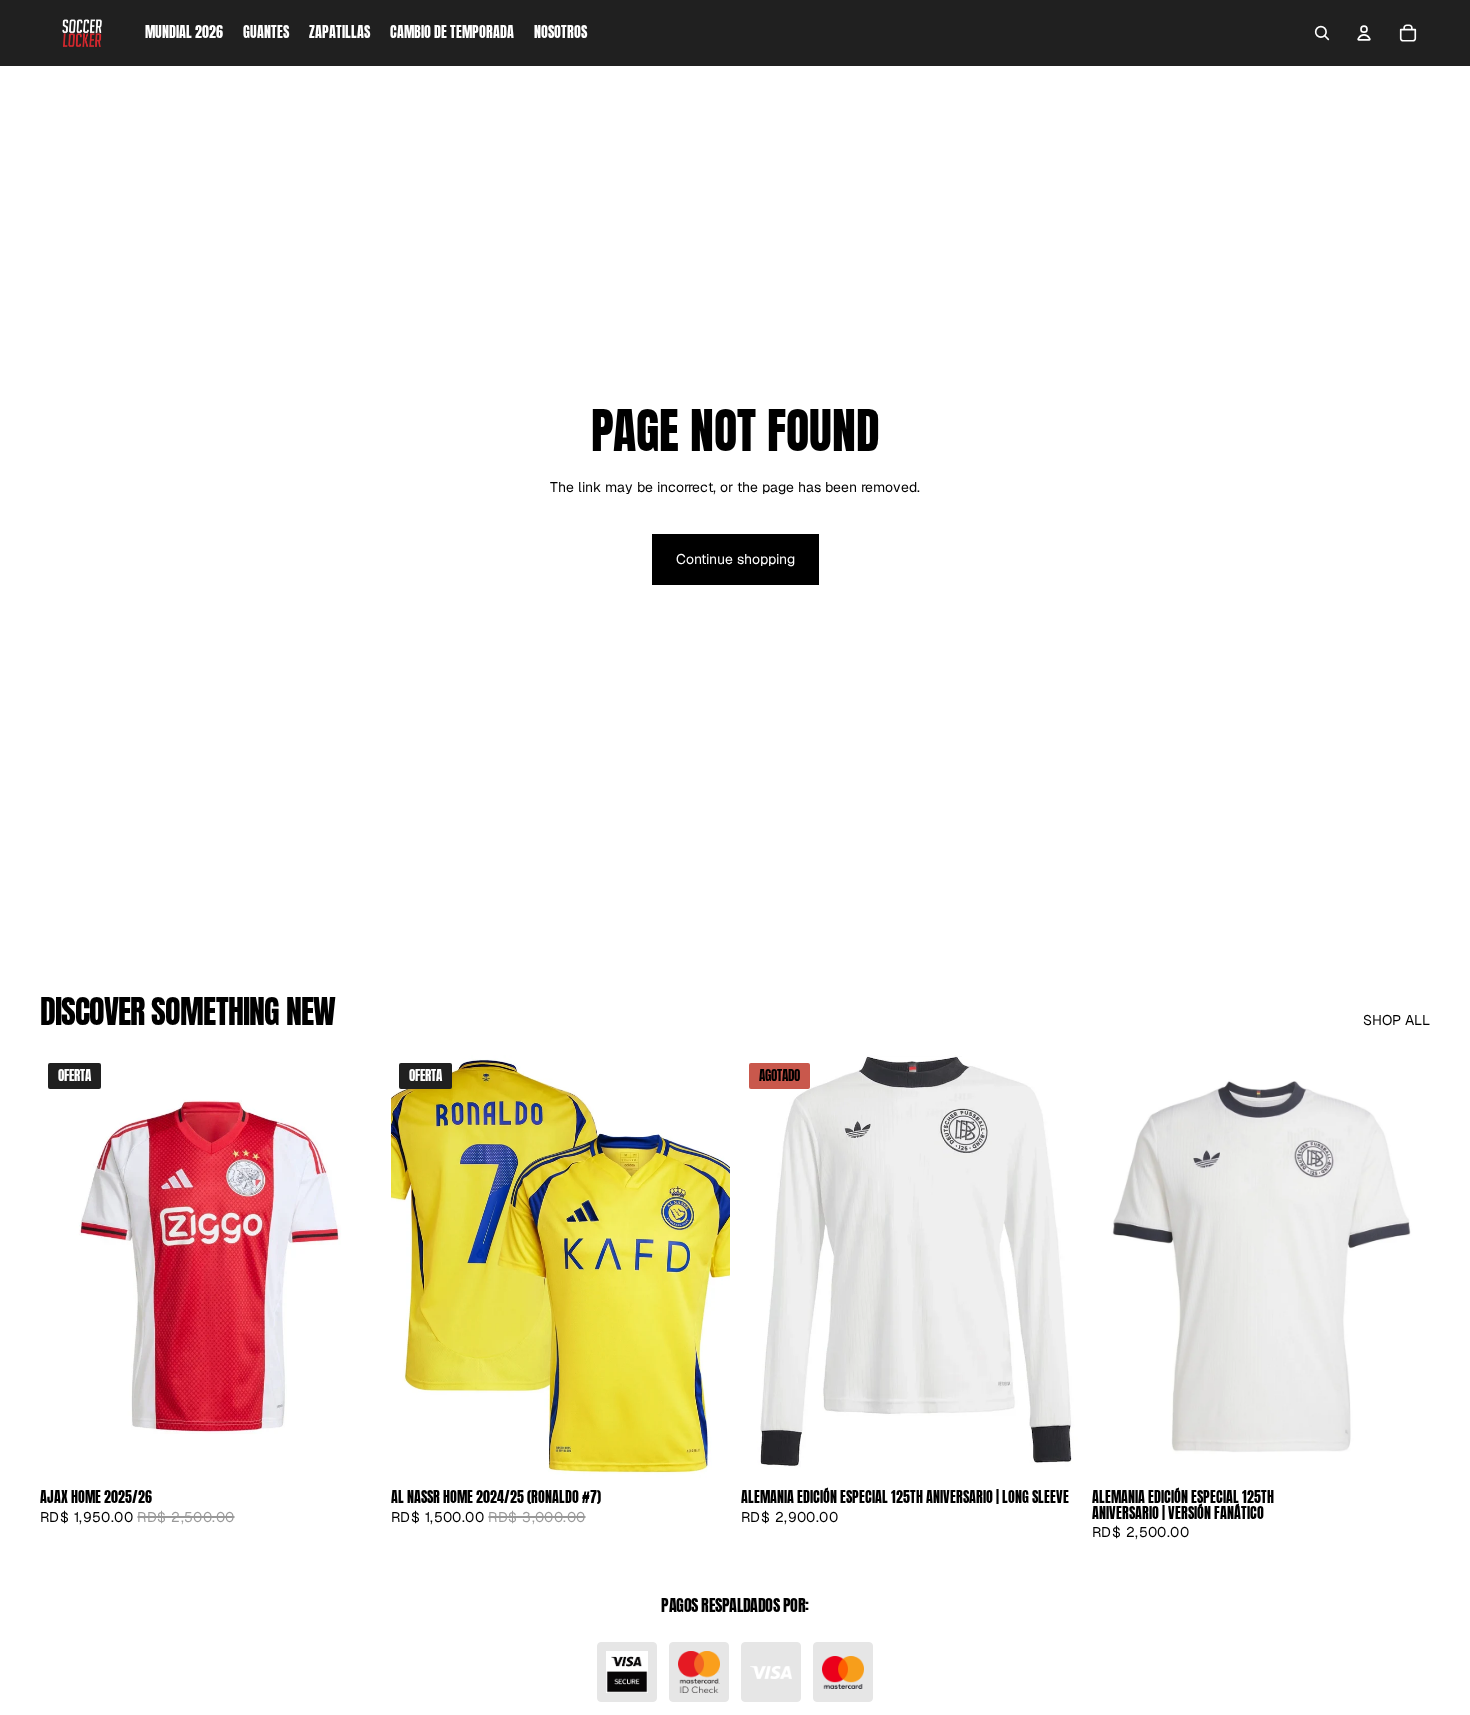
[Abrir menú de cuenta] (1364, 33)
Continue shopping (735, 559)
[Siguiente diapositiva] (699, 1266)
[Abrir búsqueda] (1322, 33)
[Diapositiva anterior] (421, 1266)
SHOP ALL (1396, 1020)
